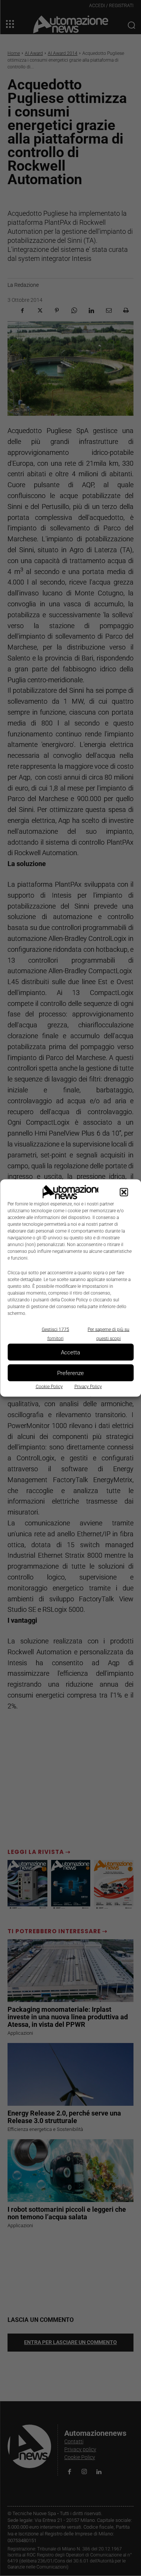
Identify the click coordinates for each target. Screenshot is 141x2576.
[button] (124, 1192)
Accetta (70, 1352)
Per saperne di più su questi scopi (108, 1334)
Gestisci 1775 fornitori (55, 1334)
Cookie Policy (49, 1387)
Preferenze (70, 1373)
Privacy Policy (88, 1387)
